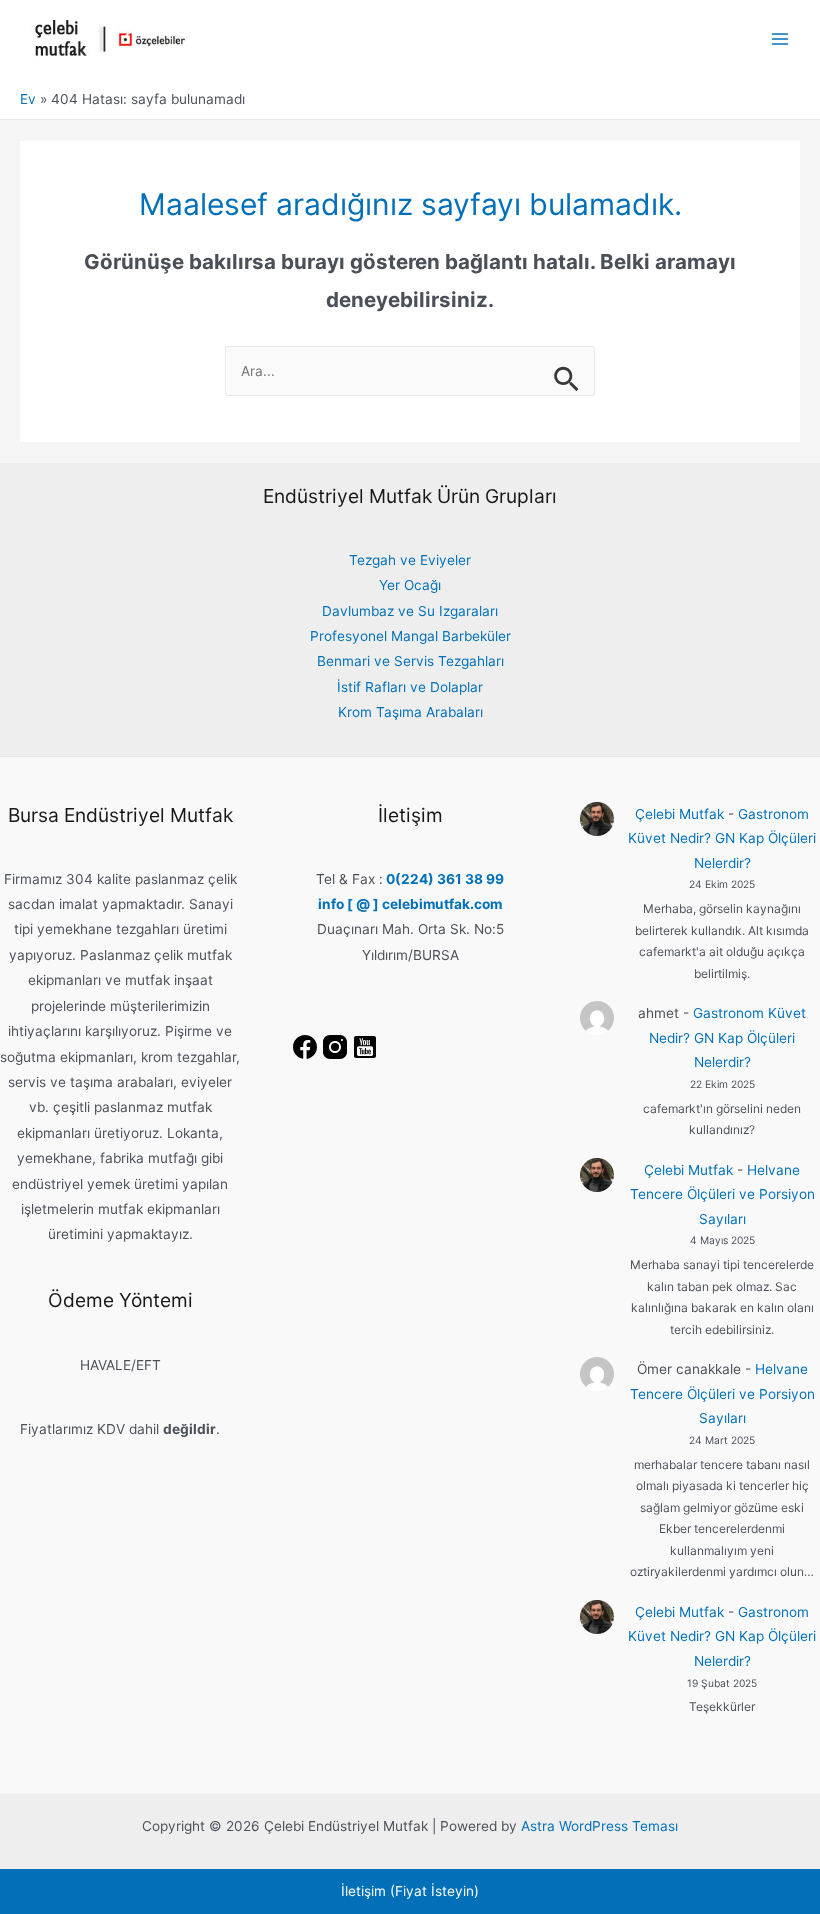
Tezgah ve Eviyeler (410, 560)
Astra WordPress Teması (599, 1826)
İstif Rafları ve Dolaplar (410, 687)
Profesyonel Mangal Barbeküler (410, 636)
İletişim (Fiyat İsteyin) (410, 1891)
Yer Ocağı (410, 585)
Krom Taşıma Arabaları (410, 712)
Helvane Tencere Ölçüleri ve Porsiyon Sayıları (722, 1194)
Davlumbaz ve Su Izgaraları (410, 611)
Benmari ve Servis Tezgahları (410, 661)
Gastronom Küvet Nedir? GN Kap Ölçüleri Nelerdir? (722, 838)
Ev (28, 99)
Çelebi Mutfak (679, 814)
